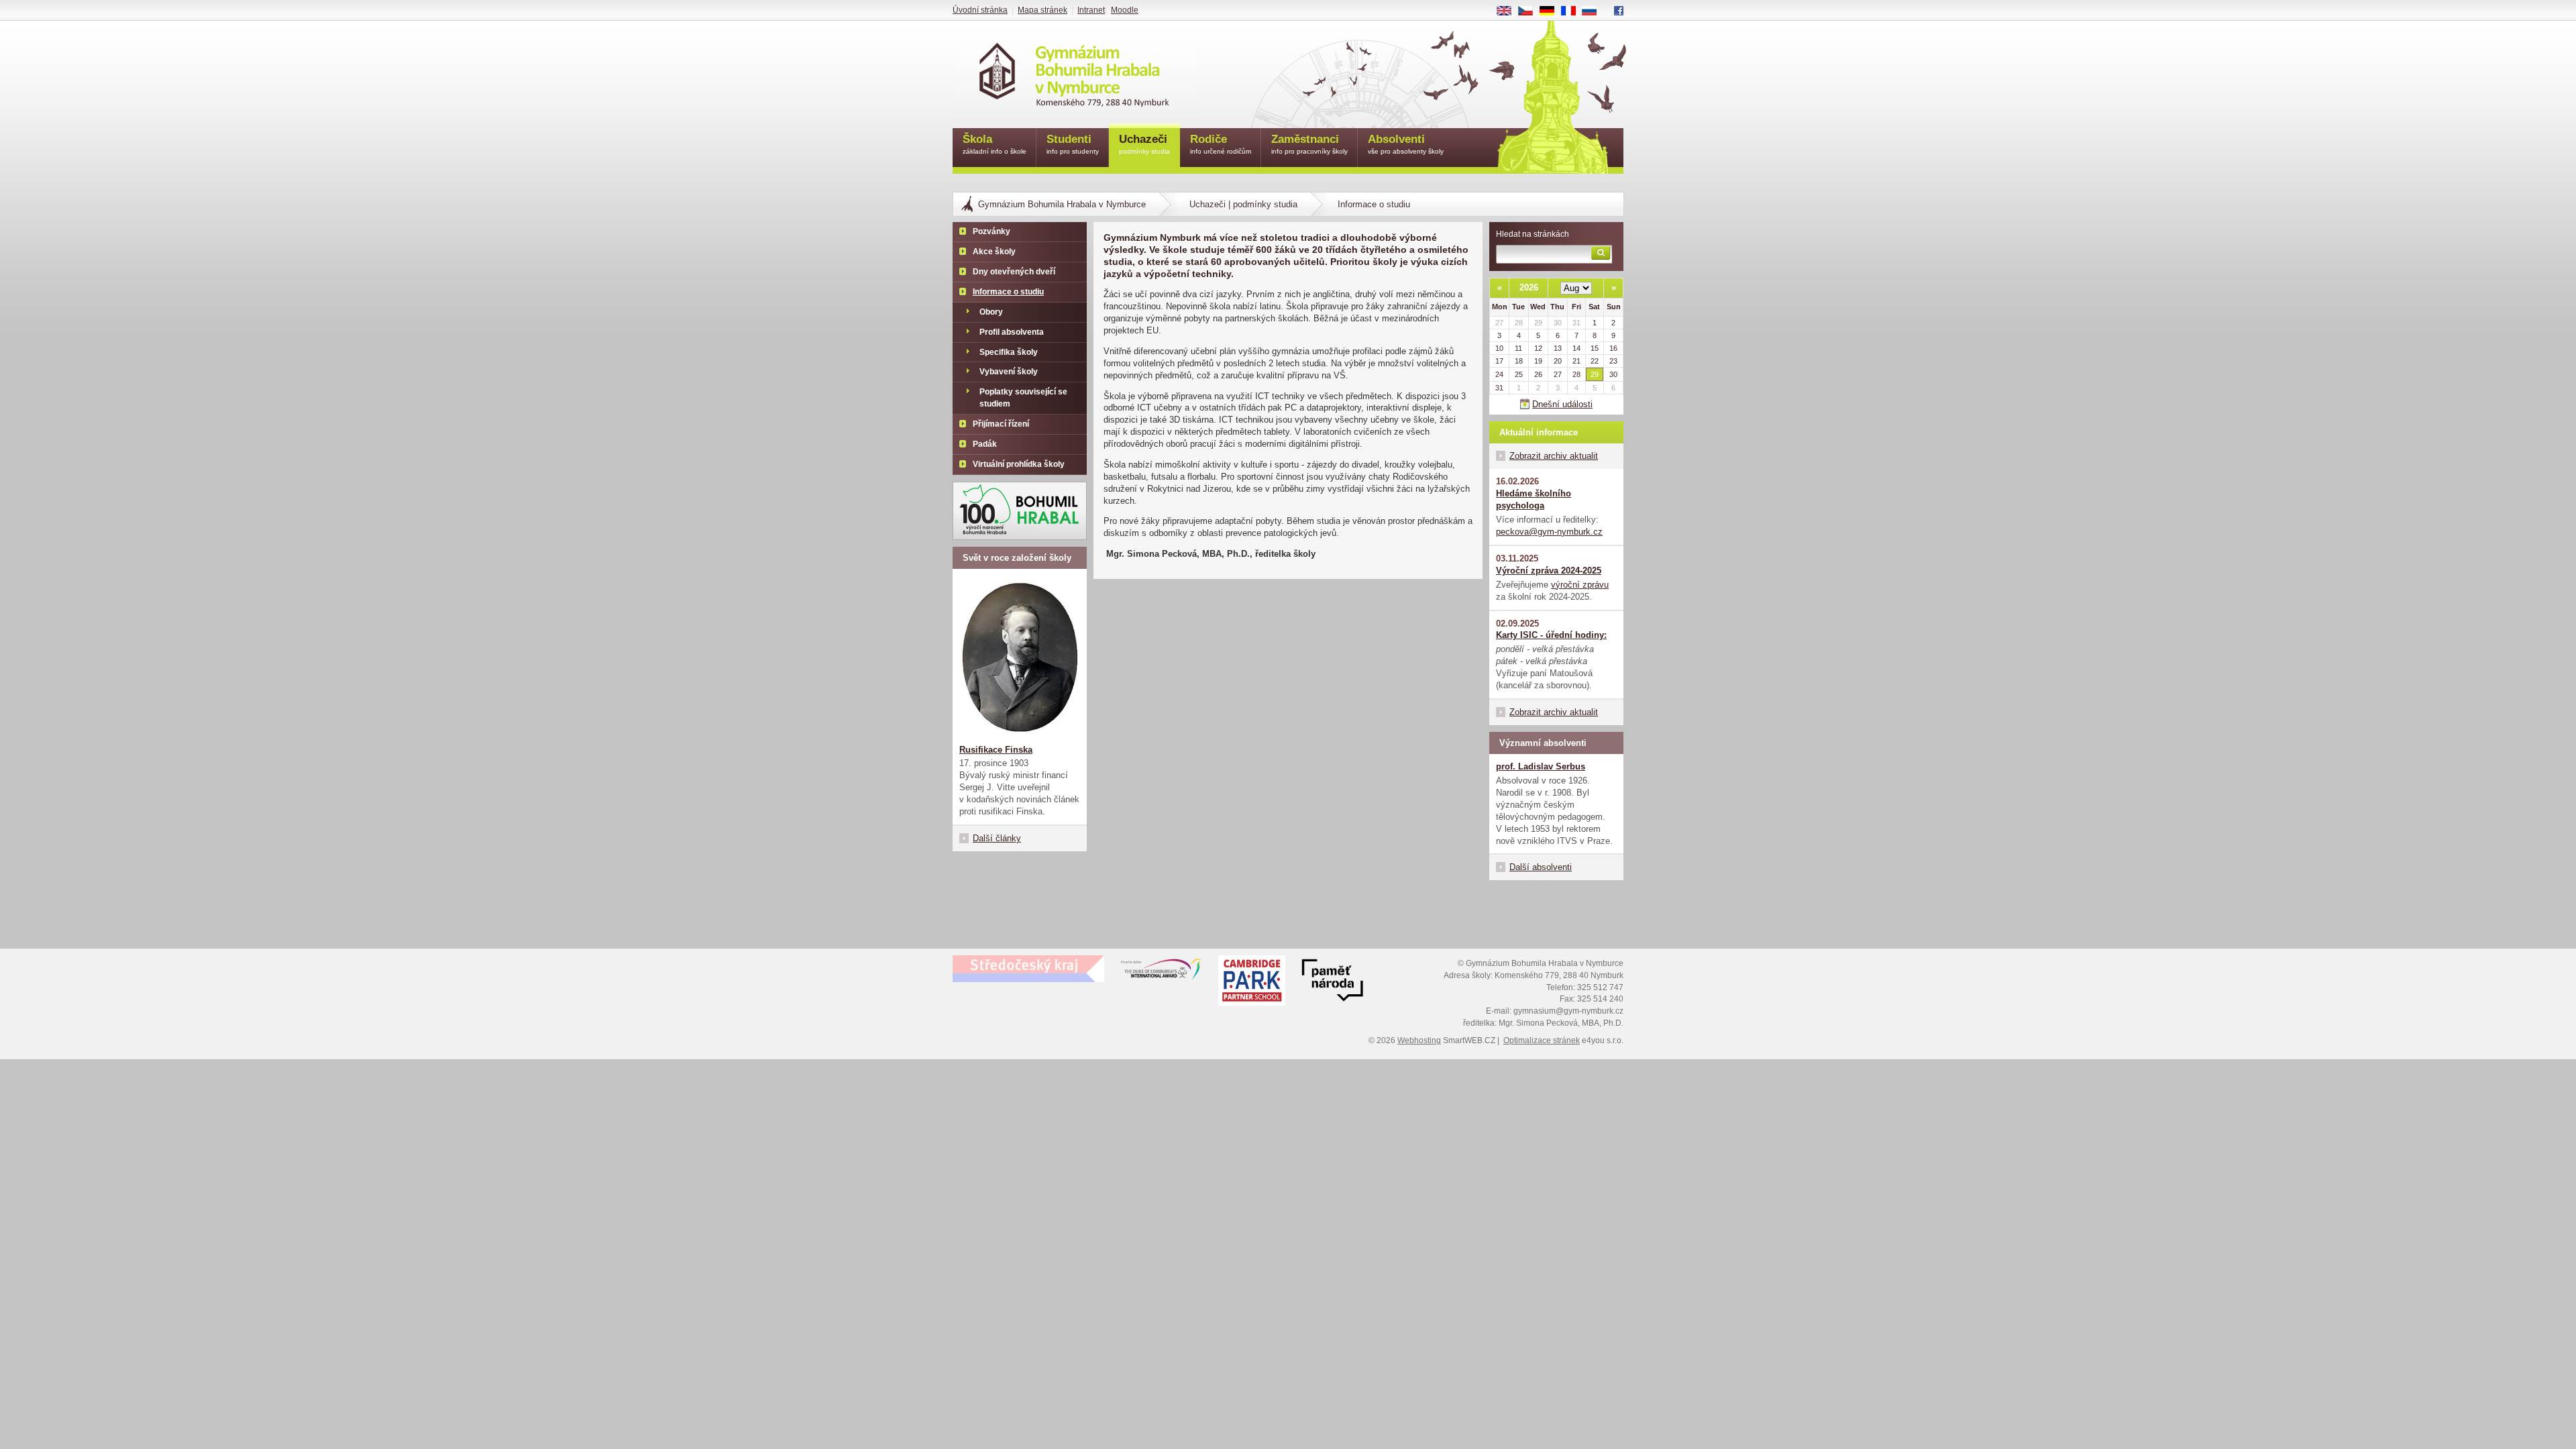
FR (1573, 11)
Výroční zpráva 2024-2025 (1549, 571)
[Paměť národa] (1252, 982)
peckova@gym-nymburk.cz (1549, 532)
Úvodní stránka (980, 10)
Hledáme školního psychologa (1534, 499)
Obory (991, 312)
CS (1531, 11)
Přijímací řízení (1001, 424)
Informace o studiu (1008, 292)
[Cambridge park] (1332, 982)
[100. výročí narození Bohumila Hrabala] (1020, 511)
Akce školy (994, 252)
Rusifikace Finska (996, 750)
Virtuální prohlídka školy (1019, 464)
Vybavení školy (1009, 372)
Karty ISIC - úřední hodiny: (1551, 635)
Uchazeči (1144, 144)
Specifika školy (1009, 352)
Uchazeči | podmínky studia (1243, 204)
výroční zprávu (1580, 585)
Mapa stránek (1042, 10)
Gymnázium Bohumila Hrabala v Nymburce (1062, 204)
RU (1595, 11)
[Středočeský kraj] (1028, 969)
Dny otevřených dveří (1014, 272)
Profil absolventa (1012, 332)
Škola (995, 144)
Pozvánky (991, 231)
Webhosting (1419, 1040)
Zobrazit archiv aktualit (1554, 456)
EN (1509, 11)
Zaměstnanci (1309, 144)
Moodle (1125, 10)
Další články (997, 838)
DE (1552, 11)
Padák (985, 444)
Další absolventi (1541, 867)
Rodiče (1221, 144)
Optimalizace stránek (1542, 1040)
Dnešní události (1562, 404)
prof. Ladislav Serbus (1541, 766)
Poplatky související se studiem (1023, 398)
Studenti (1073, 144)
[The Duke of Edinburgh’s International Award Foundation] (1161, 972)
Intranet (1091, 10)
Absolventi (1406, 144)
